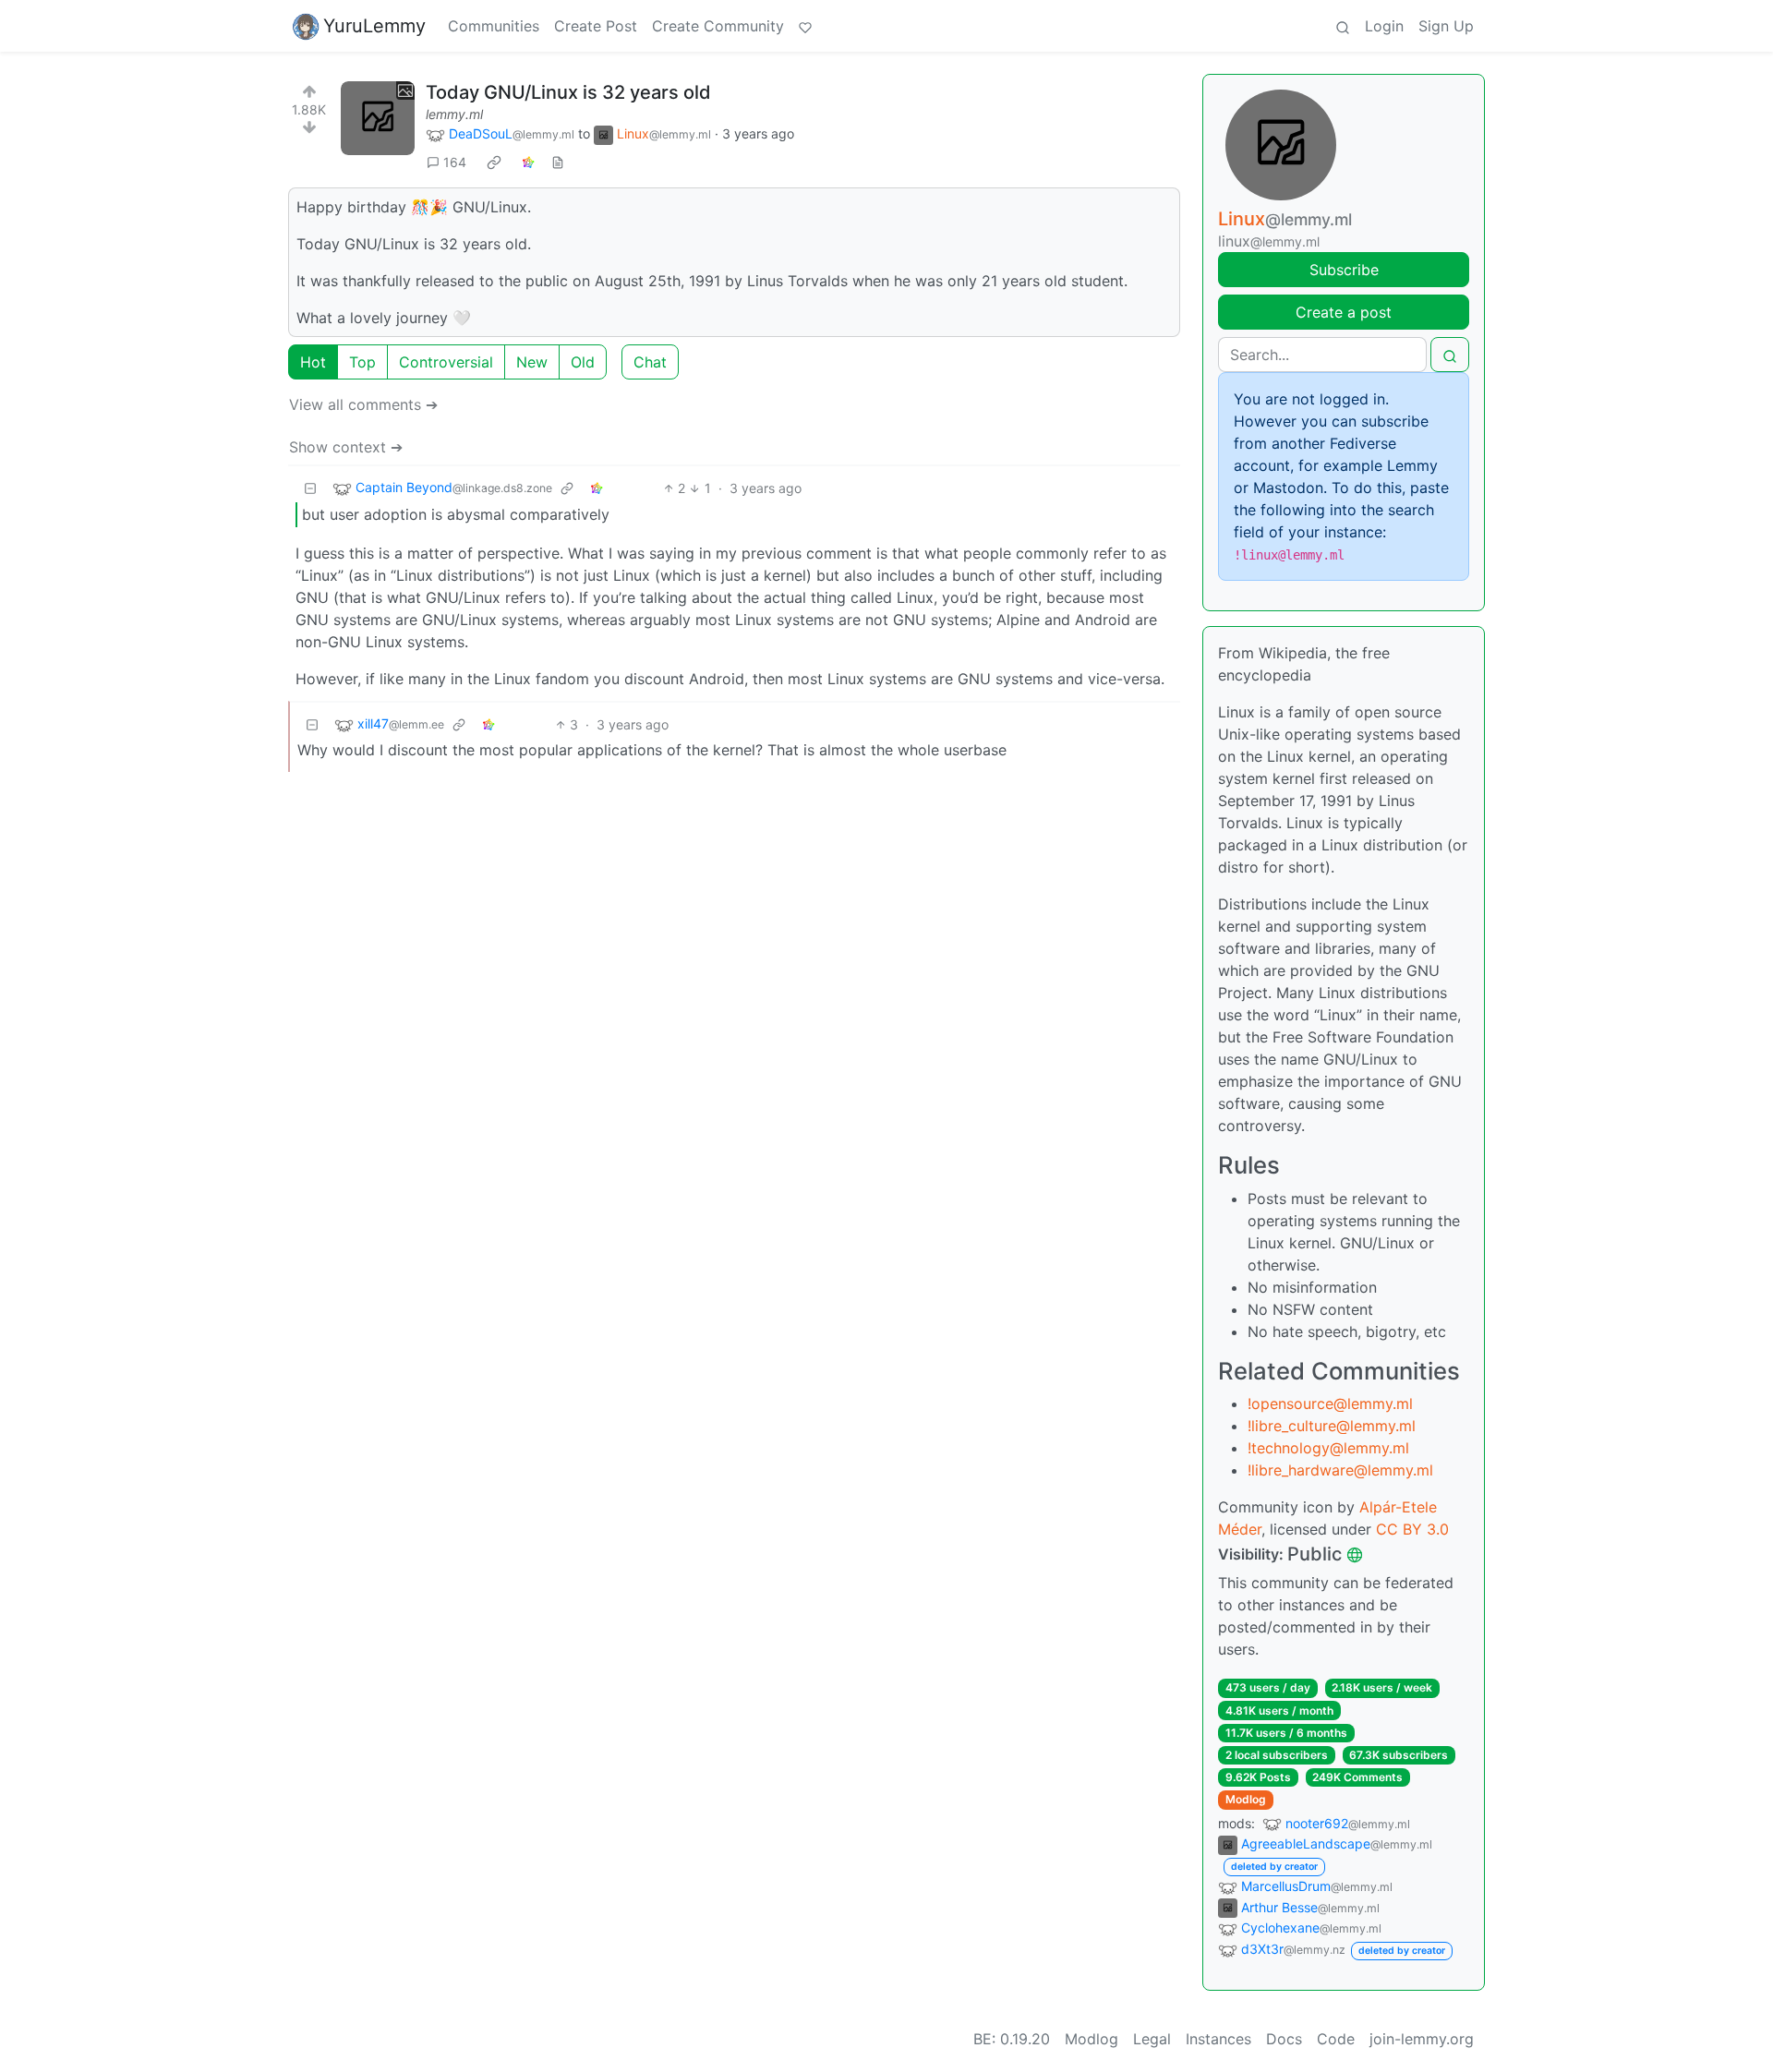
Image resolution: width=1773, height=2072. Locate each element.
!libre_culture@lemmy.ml (1332, 1426)
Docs (1284, 2039)
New (532, 362)
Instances (1218, 2039)
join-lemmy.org (1422, 2039)
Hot (313, 362)
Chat (650, 362)
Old (583, 362)
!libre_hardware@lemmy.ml (1340, 1470)
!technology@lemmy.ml (1328, 1448)
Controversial (446, 362)
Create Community (718, 26)
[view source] (558, 162)
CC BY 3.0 (1412, 1529)
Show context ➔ (346, 447)
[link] (494, 163)
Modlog (1246, 1799)
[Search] (1343, 26)
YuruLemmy (374, 26)
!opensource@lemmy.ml (1330, 1403)
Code (1336, 2039)
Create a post (1344, 312)
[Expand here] (378, 118)
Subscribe (1344, 270)
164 (455, 162)
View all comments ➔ (363, 404)
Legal (1152, 2039)
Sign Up (1446, 26)
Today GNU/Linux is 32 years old (568, 92)
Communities (494, 26)
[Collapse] (310, 488)
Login (1384, 26)
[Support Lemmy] (805, 26)
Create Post (596, 26)
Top (362, 362)
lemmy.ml (454, 114)
